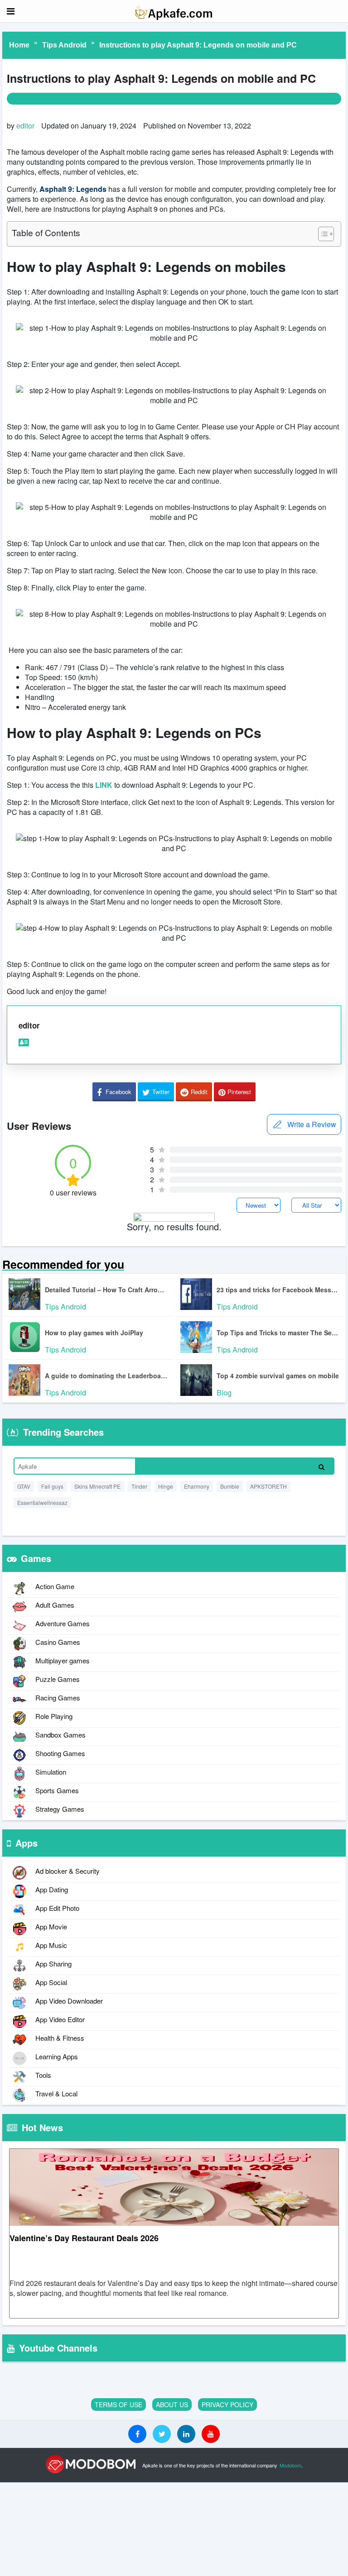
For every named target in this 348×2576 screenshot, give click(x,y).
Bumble (230, 1486)
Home (19, 45)
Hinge (166, 1486)
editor (25, 126)
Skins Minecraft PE (97, 1486)
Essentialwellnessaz (42, 1502)
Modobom (290, 2465)
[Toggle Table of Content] (321, 234)
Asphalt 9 (56, 189)
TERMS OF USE (118, 2405)
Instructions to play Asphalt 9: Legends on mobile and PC (198, 45)
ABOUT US (172, 2405)
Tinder (139, 1486)
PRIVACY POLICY (227, 2405)
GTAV (24, 1486)
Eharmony (197, 1486)
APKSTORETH (268, 1486)
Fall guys (52, 1486)
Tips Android (64, 45)
